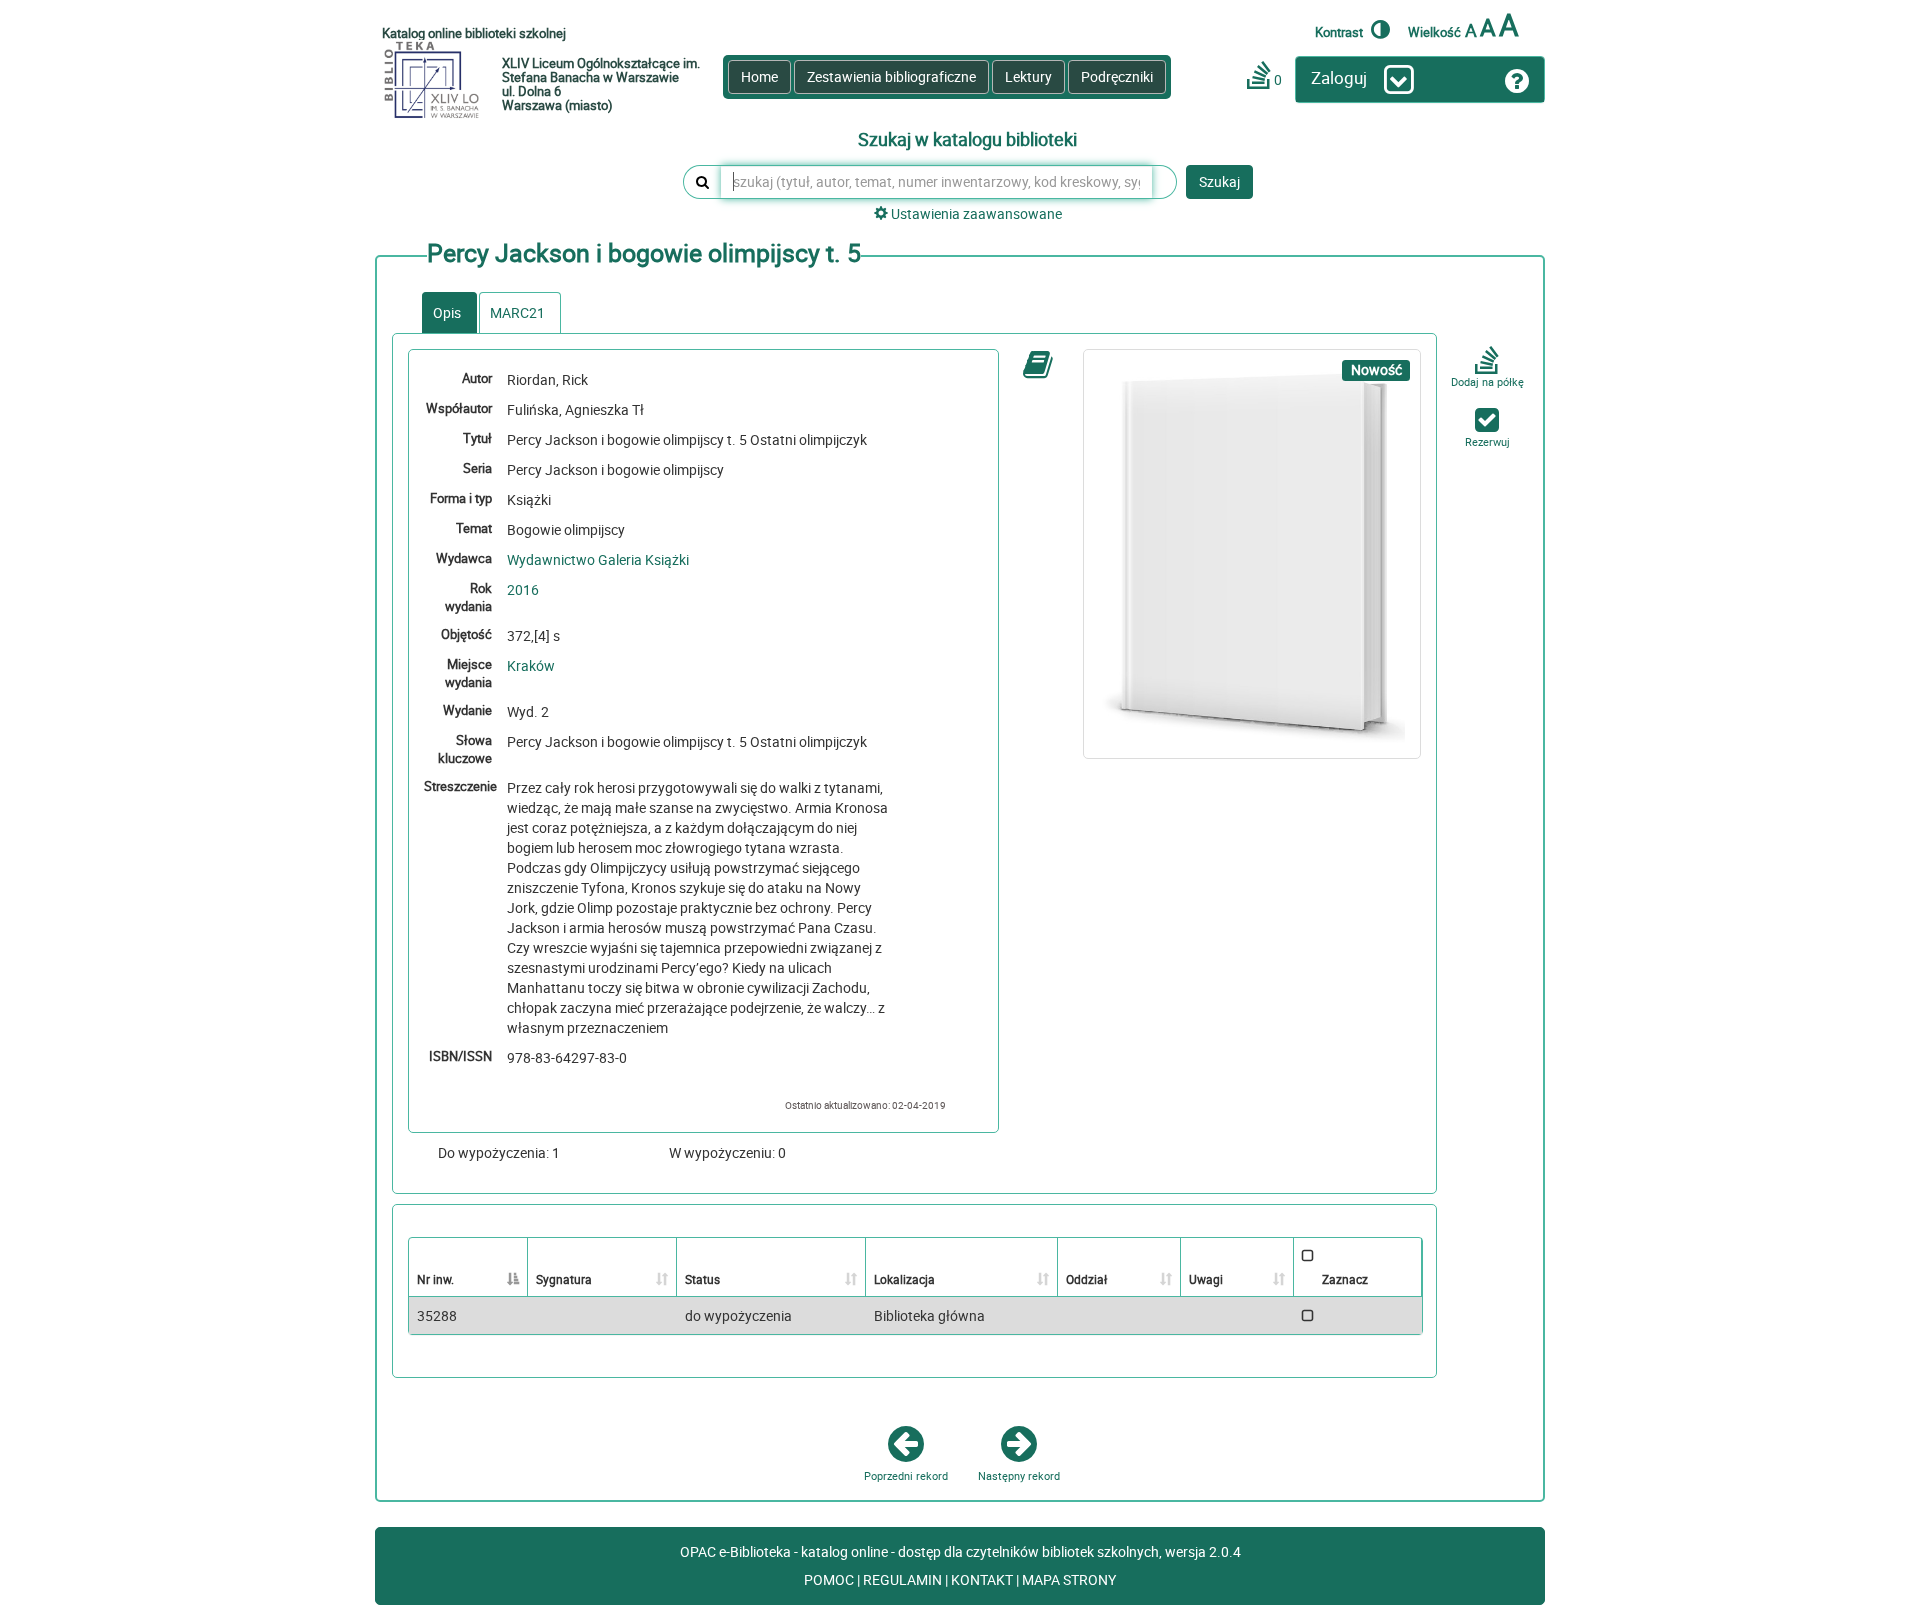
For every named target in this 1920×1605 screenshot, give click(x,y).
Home (759, 76)
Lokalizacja (904, 1279)
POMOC (830, 1579)
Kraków (531, 665)
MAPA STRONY (1069, 1579)
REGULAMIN (904, 1579)
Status (702, 1279)
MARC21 (517, 312)
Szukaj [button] (1219, 181)
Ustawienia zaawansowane (975, 213)
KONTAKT (983, 1579)
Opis (447, 312)
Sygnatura (564, 1279)
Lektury (1028, 76)
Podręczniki (1117, 76)
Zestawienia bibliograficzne (891, 76)
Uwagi (1206, 1279)
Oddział (1086, 1279)
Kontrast (1340, 31)
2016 (523, 589)
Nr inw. (435, 1279)
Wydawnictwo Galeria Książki (598, 559)
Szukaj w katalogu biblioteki (967, 140)
